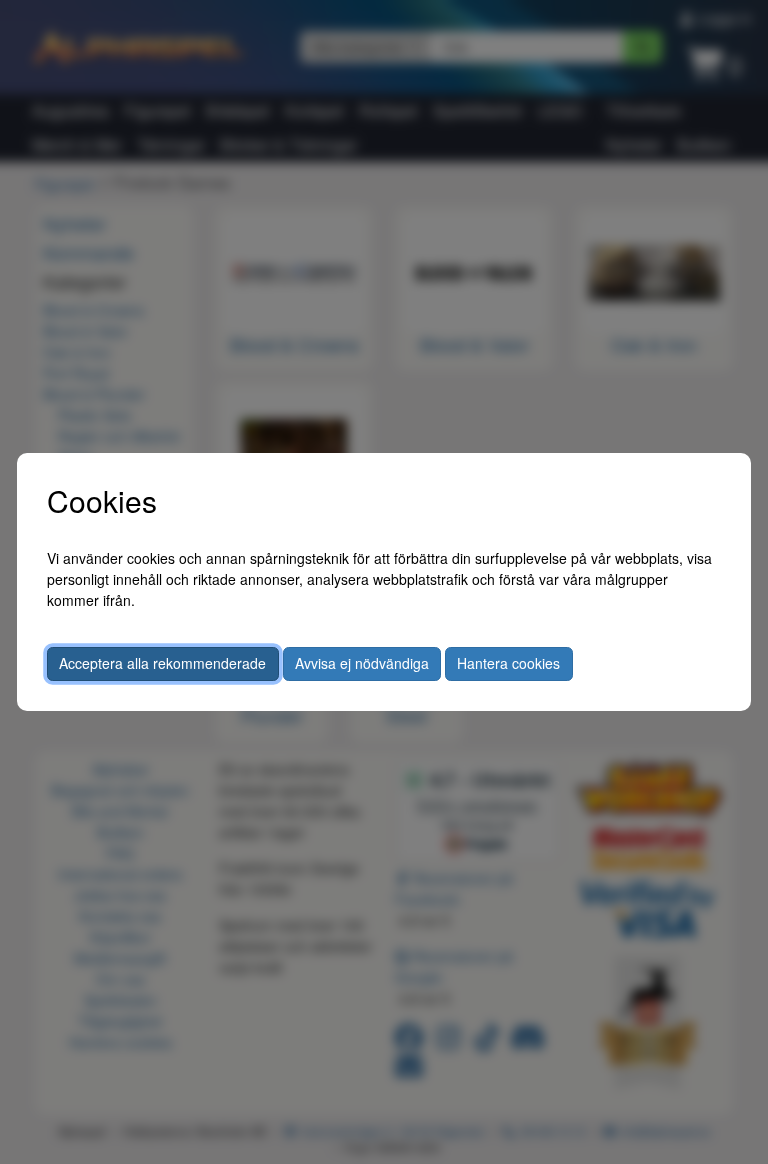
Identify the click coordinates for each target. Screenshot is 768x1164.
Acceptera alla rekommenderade (162, 663)
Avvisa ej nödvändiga (362, 663)
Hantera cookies (508, 663)
